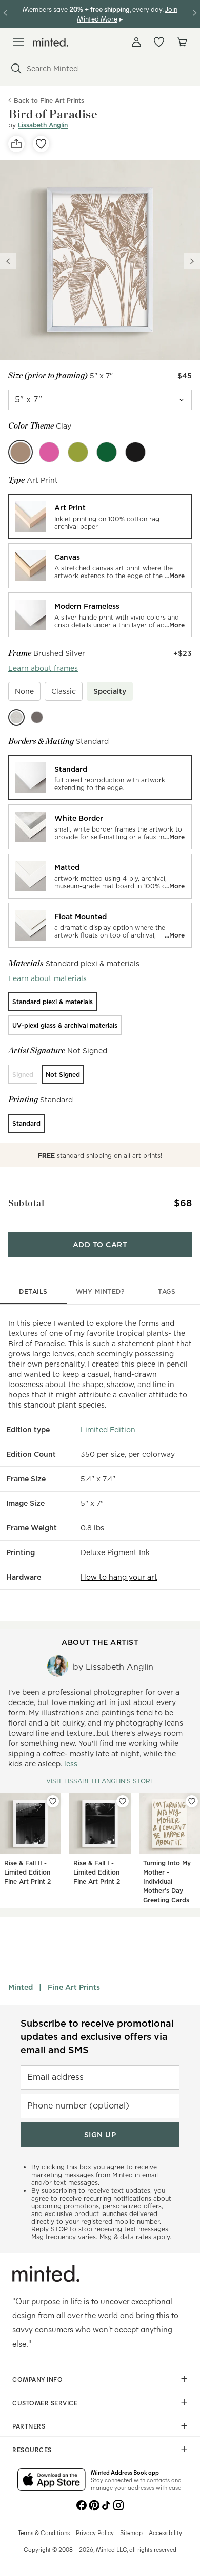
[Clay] (21, 452)
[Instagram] (118, 2504)
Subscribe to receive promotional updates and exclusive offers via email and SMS (97, 2037)
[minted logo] (51, 42)
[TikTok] (106, 2504)
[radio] (100, 517)
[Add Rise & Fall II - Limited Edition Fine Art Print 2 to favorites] (53, 1801)
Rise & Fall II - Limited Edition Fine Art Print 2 (27, 1872)
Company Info (37, 2379)
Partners (29, 2426)
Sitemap (131, 2532)
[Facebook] (82, 2504)
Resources (32, 2450)
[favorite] (41, 144)
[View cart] (182, 42)
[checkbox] (24, 691)
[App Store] (52, 2481)
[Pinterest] (94, 2504)
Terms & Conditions (44, 2532)
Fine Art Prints (74, 1987)
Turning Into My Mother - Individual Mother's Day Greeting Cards (167, 1881)
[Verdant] (107, 452)
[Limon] (78, 452)
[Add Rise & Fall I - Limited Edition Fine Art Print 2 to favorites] (123, 1801)
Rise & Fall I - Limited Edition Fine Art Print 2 (97, 1872)
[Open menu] (18, 42)
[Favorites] (159, 42)
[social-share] (16, 144)
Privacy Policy (95, 2532)
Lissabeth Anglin (43, 125)
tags (167, 1292)
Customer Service (45, 2403)
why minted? (100, 1292)
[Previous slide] (8, 261)
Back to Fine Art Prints (49, 101)
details (33, 1292)
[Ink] (135, 452)
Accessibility (165, 2532)
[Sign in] (136, 42)
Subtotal (26, 1203)
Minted (21, 1987)
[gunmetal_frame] (37, 717)
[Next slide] (192, 261)
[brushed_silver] (16, 717)
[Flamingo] (49, 452)
